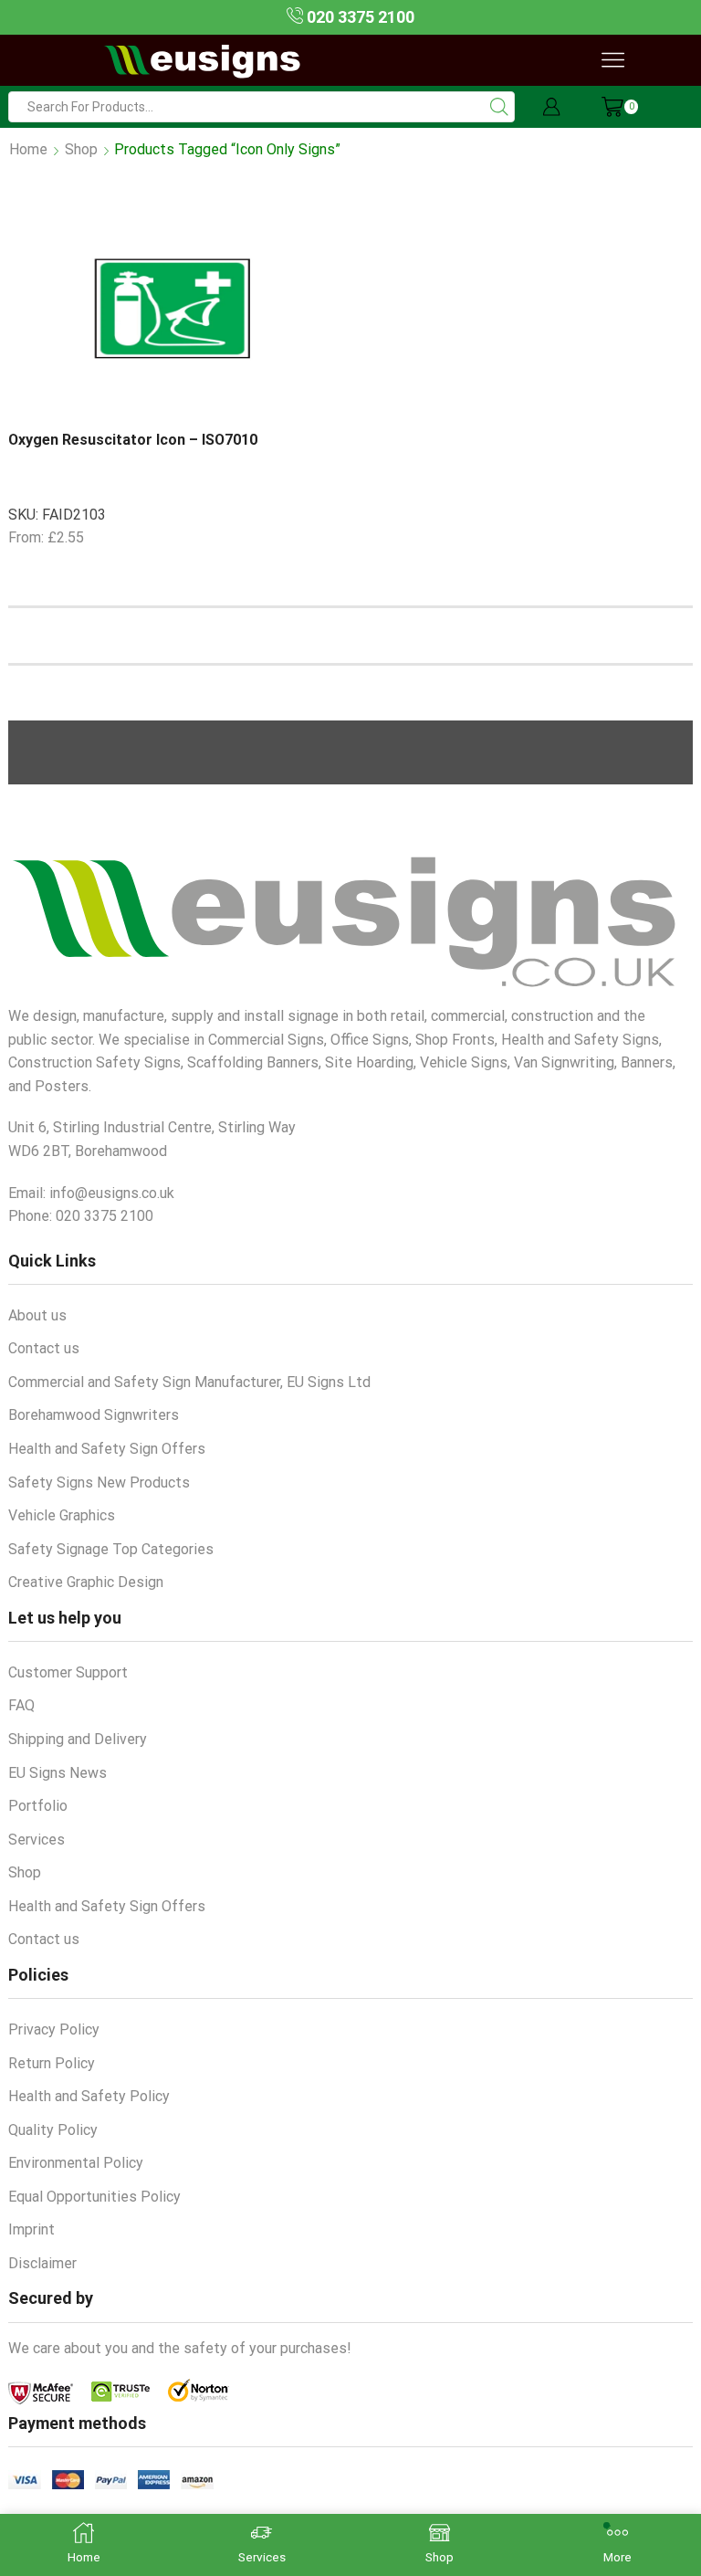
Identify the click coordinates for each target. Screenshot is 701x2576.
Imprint (31, 2229)
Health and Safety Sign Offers (107, 1449)
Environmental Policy (76, 2163)
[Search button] (499, 107)
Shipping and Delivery (78, 1739)
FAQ (21, 1705)
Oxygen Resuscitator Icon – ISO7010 (133, 440)
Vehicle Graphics (62, 1515)
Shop (81, 149)
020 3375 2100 (359, 17)
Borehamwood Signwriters (94, 1415)
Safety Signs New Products (99, 1483)
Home (28, 149)
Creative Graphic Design (86, 1582)
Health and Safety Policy (89, 2096)
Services (37, 1840)
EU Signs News (58, 1773)
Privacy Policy (54, 2029)
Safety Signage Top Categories (111, 1549)
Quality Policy (53, 2130)
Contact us (44, 1348)
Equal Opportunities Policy (94, 2197)
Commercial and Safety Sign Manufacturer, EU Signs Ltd (189, 1382)
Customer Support (68, 1672)
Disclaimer (42, 2263)
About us (37, 1315)
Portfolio (38, 1806)
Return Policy (52, 2063)
